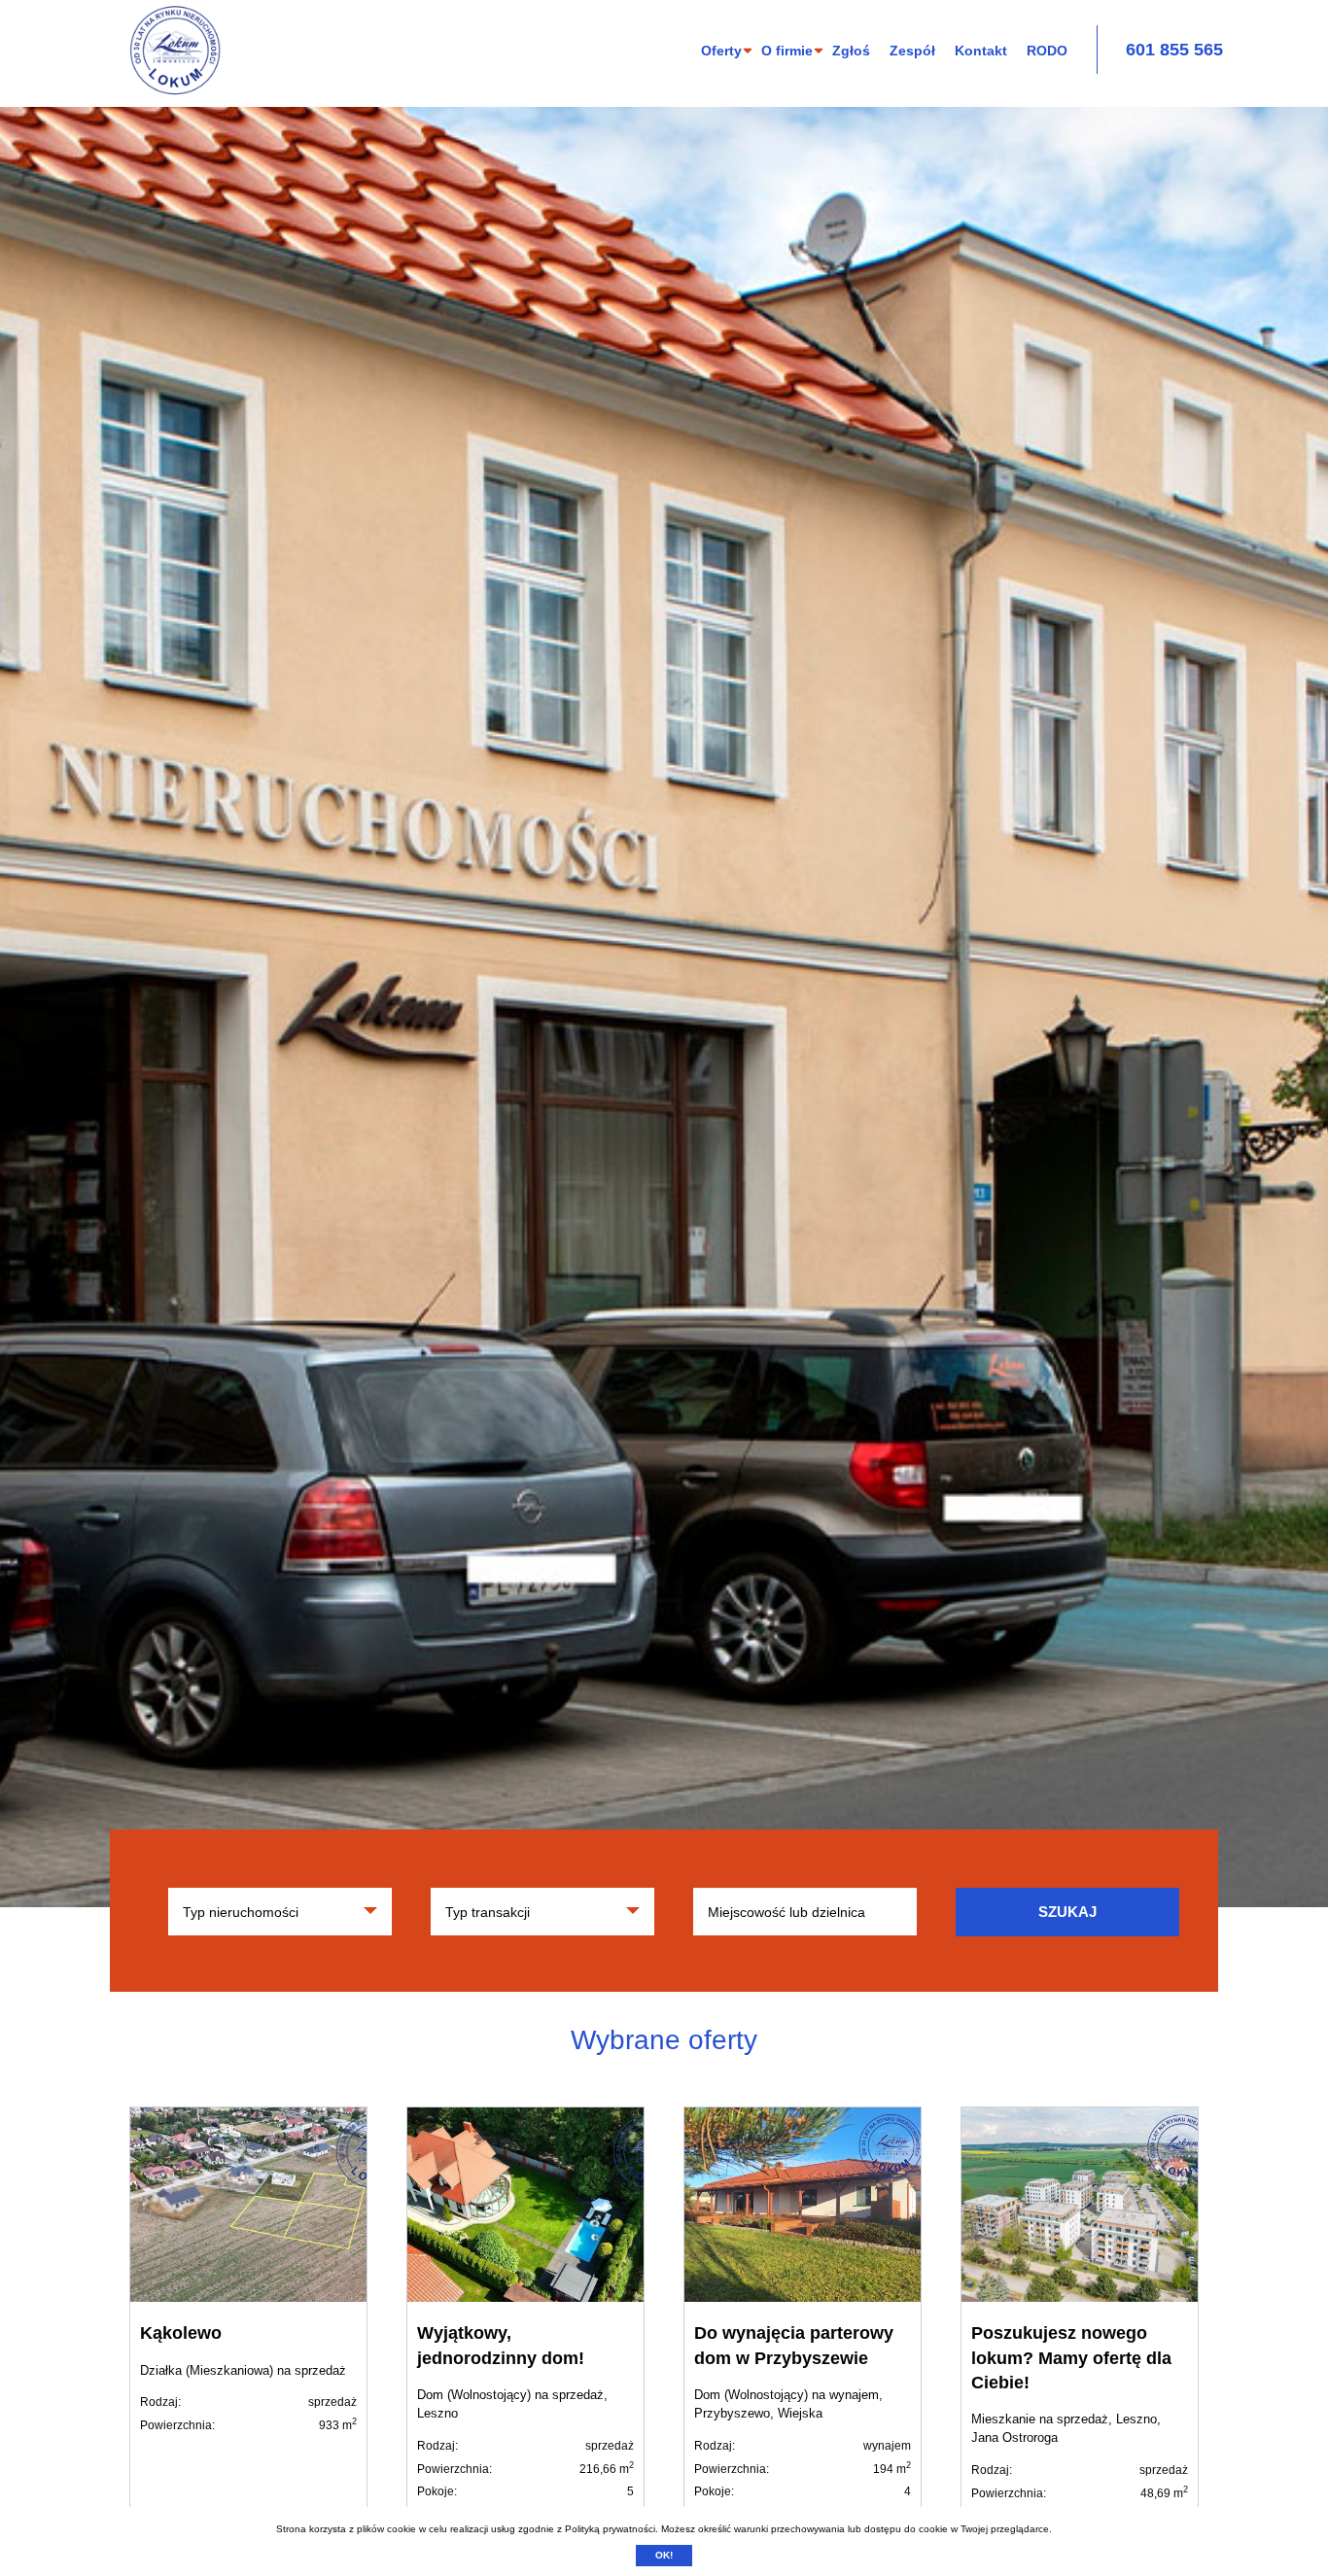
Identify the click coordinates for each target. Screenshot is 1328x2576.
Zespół (912, 51)
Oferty (721, 51)
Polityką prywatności (610, 2529)
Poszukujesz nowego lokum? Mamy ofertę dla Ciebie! (1071, 2357)
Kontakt (981, 51)
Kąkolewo (181, 2333)
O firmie (787, 51)
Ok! (664, 2555)
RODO (1047, 51)
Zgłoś (851, 51)
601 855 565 (1174, 50)
